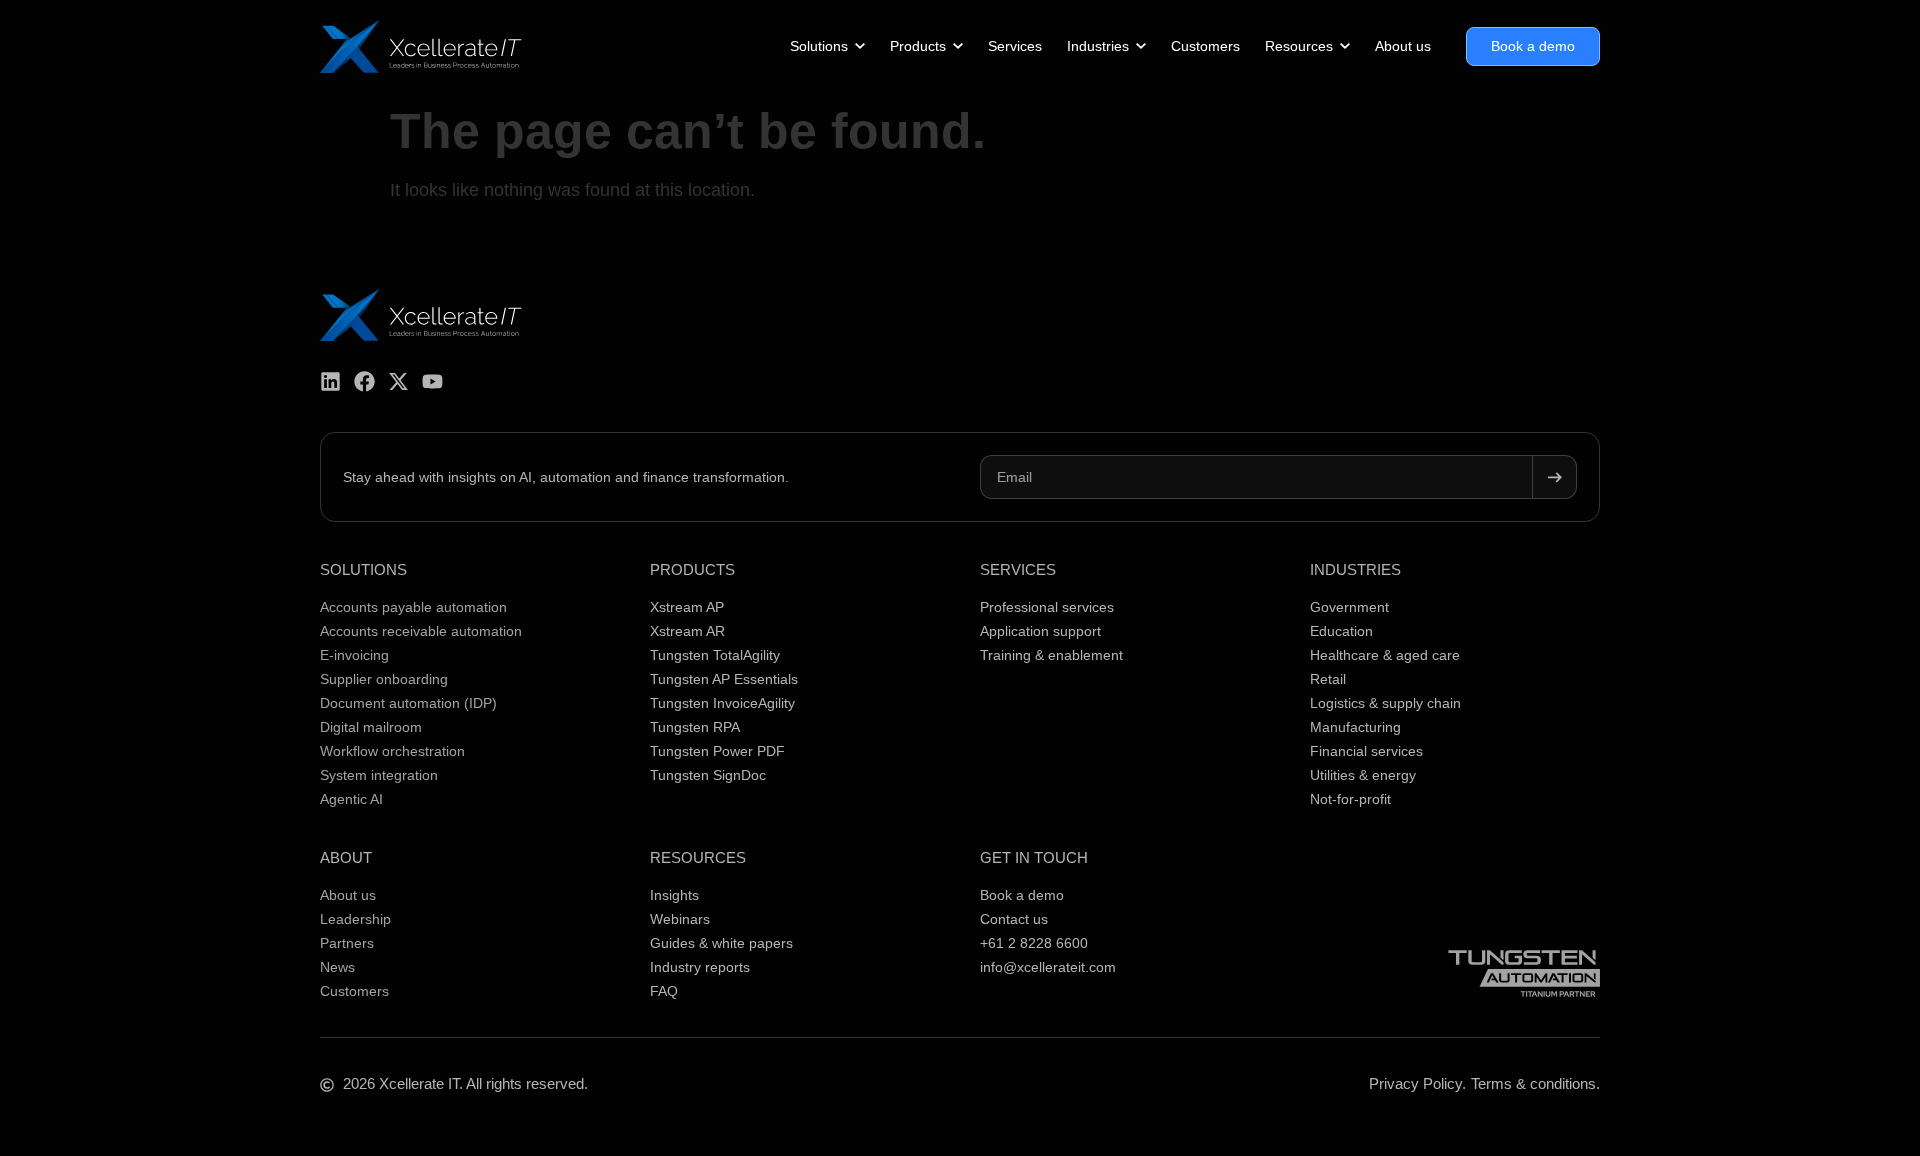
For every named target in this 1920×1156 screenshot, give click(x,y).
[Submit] (1555, 477)
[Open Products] (958, 46)
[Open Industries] (1141, 46)
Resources (698, 857)
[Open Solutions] (860, 46)
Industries (1355, 569)
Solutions (363, 569)
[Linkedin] (330, 381)
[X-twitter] (398, 381)
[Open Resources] (1345, 46)
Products (692, 569)
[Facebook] (364, 381)
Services (1018, 569)
